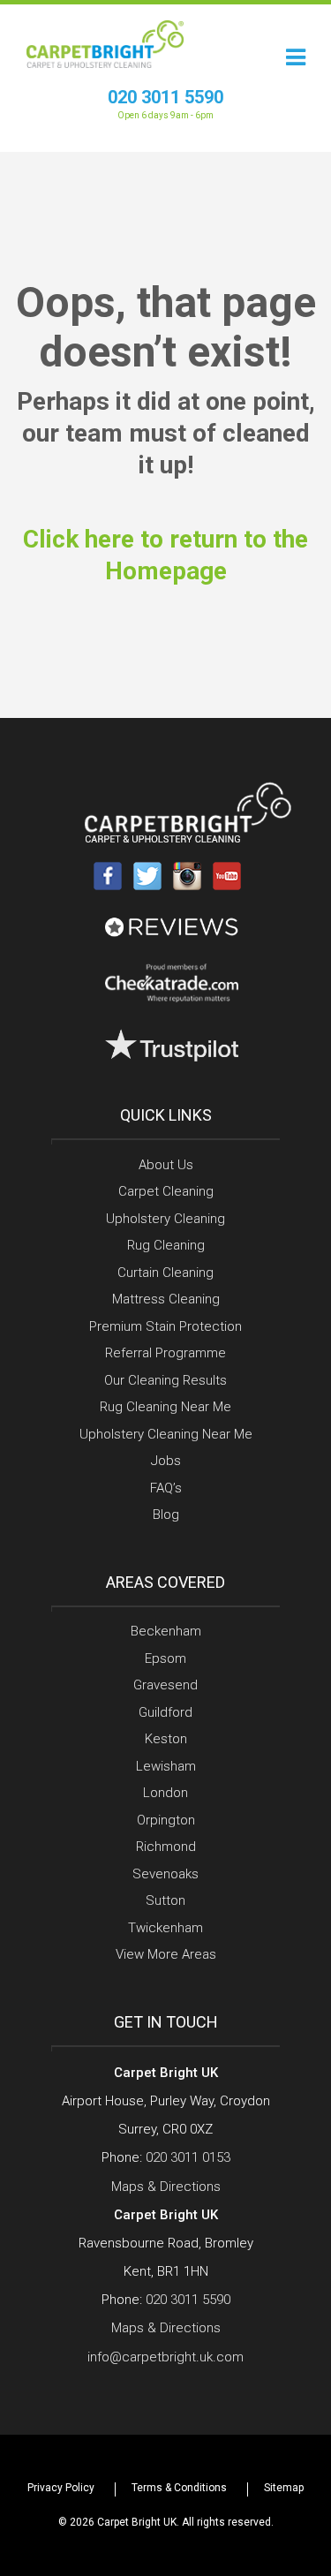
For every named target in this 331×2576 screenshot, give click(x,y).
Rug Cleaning (166, 1245)
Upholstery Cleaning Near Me (166, 1434)
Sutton (165, 1900)
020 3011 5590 (165, 97)
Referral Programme (165, 1353)
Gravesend (165, 1685)
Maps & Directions (166, 2187)
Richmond (166, 1847)
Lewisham (166, 1766)
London (165, 1793)
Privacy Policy (61, 2488)
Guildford (165, 1712)
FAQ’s (166, 1488)
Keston (166, 1739)
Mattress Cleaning (166, 1299)
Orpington (166, 1820)
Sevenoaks (165, 1874)
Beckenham (166, 1631)
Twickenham (165, 1928)
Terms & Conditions (179, 2488)
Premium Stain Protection (165, 1326)
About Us (166, 1165)
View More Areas (166, 1954)
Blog (166, 1515)
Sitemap (284, 2488)
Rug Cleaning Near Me (165, 1407)
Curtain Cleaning (165, 1273)
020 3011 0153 (188, 2157)
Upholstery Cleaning (165, 1219)
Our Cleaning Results (165, 1380)
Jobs (166, 1461)
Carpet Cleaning (166, 1191)
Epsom (165, 1658)
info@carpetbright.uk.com (165, 2357)
